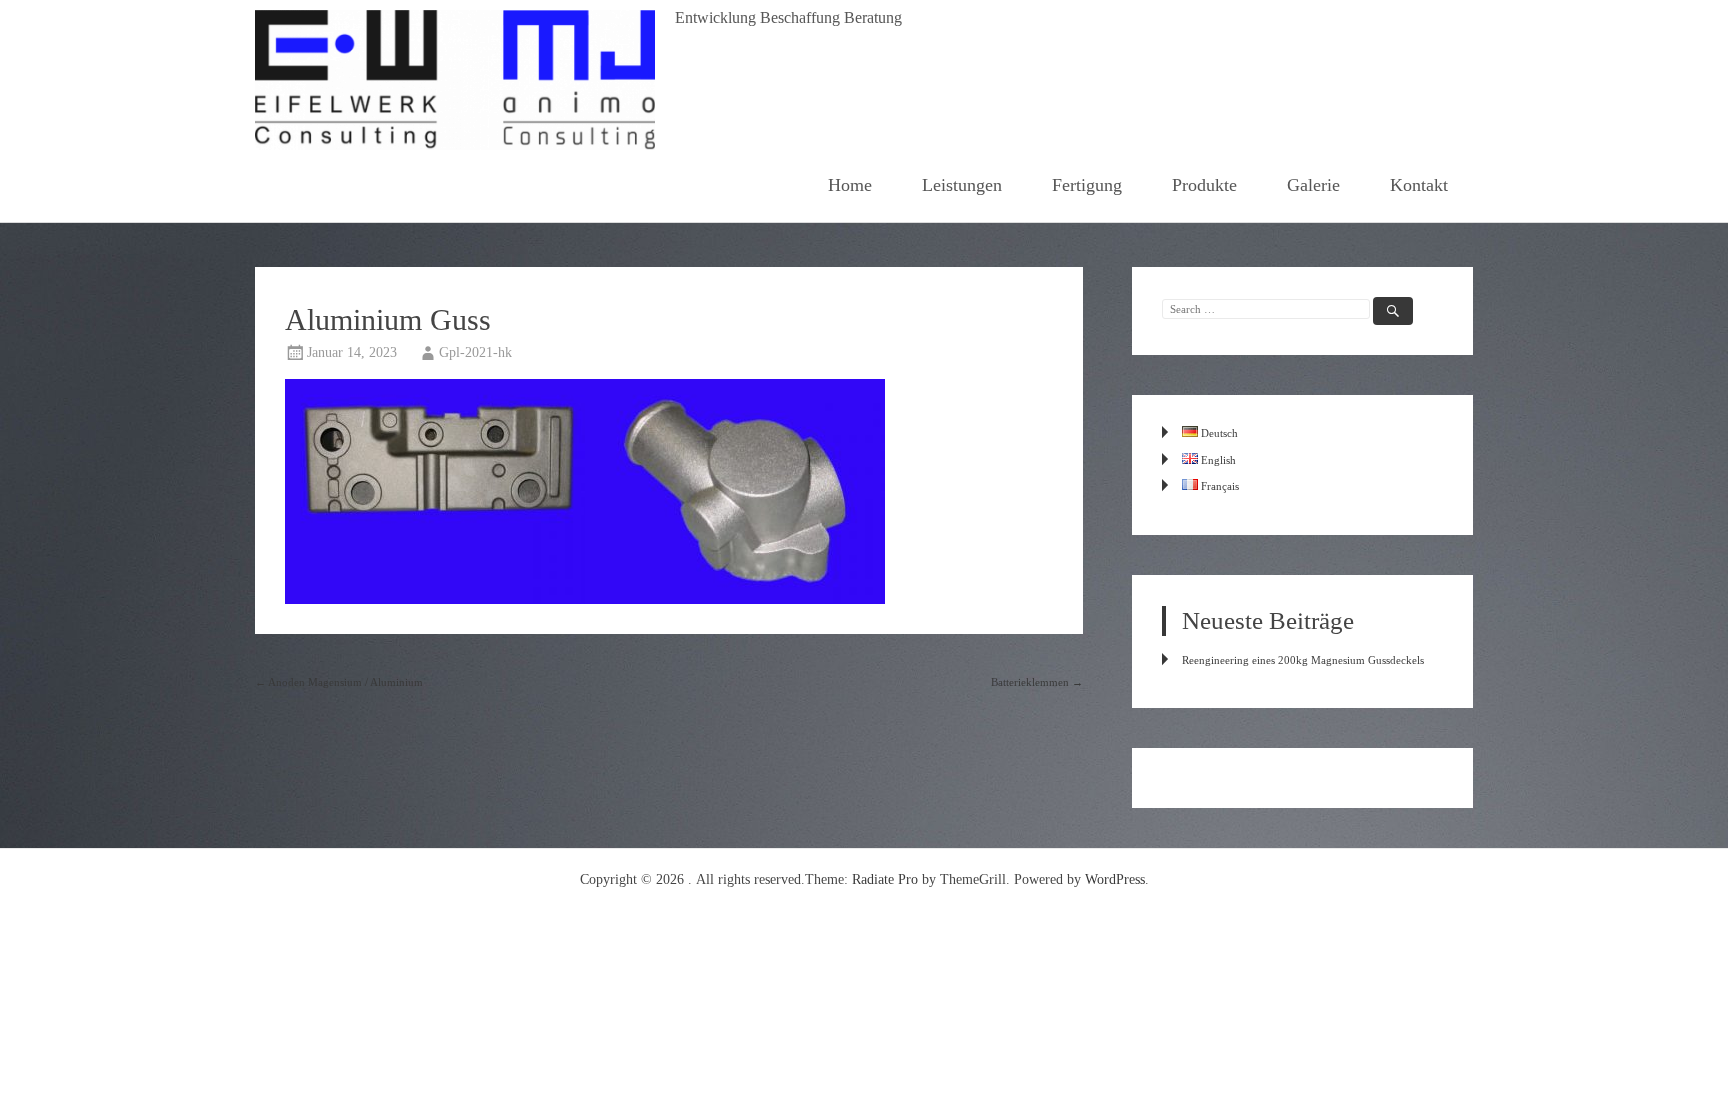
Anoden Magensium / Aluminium (339, 682)
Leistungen (962, 185)
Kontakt (1419, 185)
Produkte (1204, 185)
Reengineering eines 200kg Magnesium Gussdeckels (1303, 660)
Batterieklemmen (1037, 682)
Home (850, 185)
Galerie (1313, 185)
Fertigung (1087, 185)
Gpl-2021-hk (475, 352)
